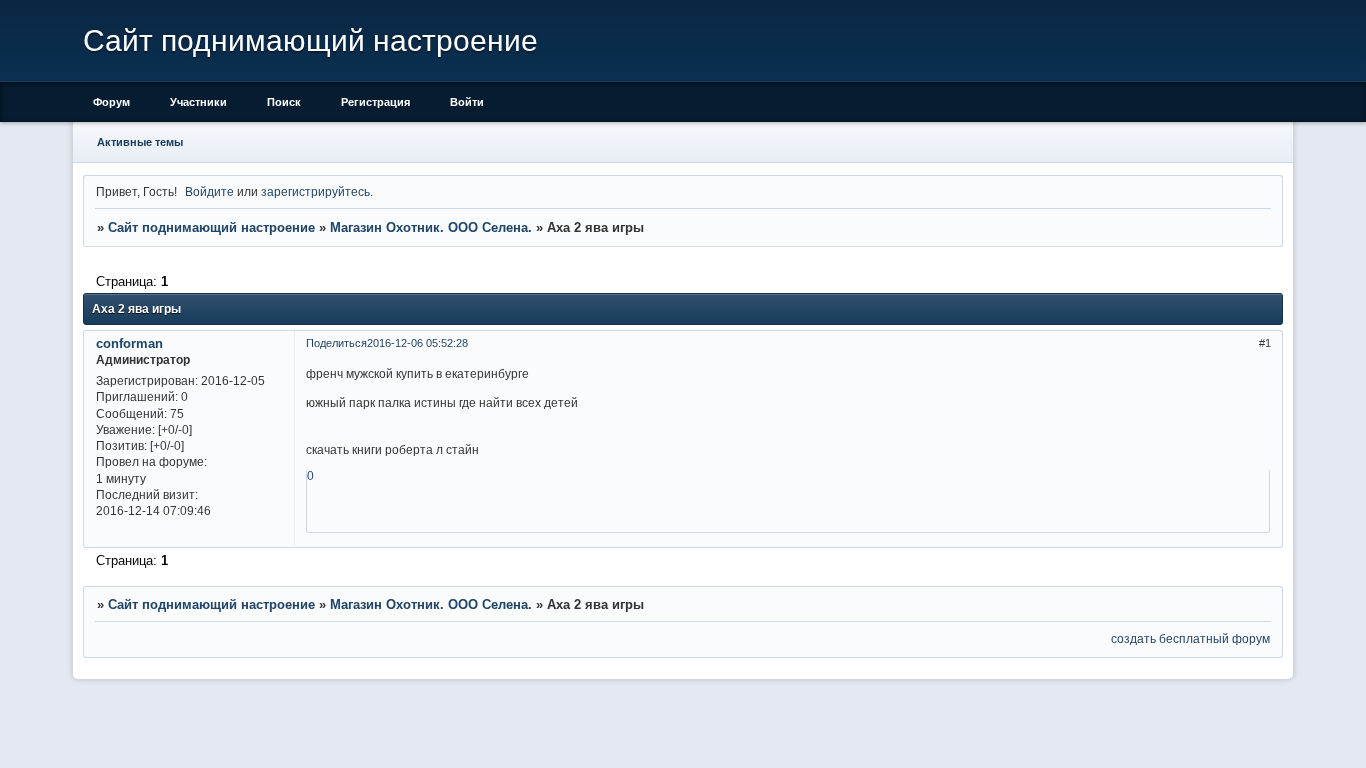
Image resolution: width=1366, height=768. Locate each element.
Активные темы (140, 142)
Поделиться (336, 343)
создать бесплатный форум (1190, 638)
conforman (129, 343)
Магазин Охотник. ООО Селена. (431, 227)
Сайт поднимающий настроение (211, 227)
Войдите (209, 191)
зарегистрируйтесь (315, 191)
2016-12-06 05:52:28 (417, 343)
